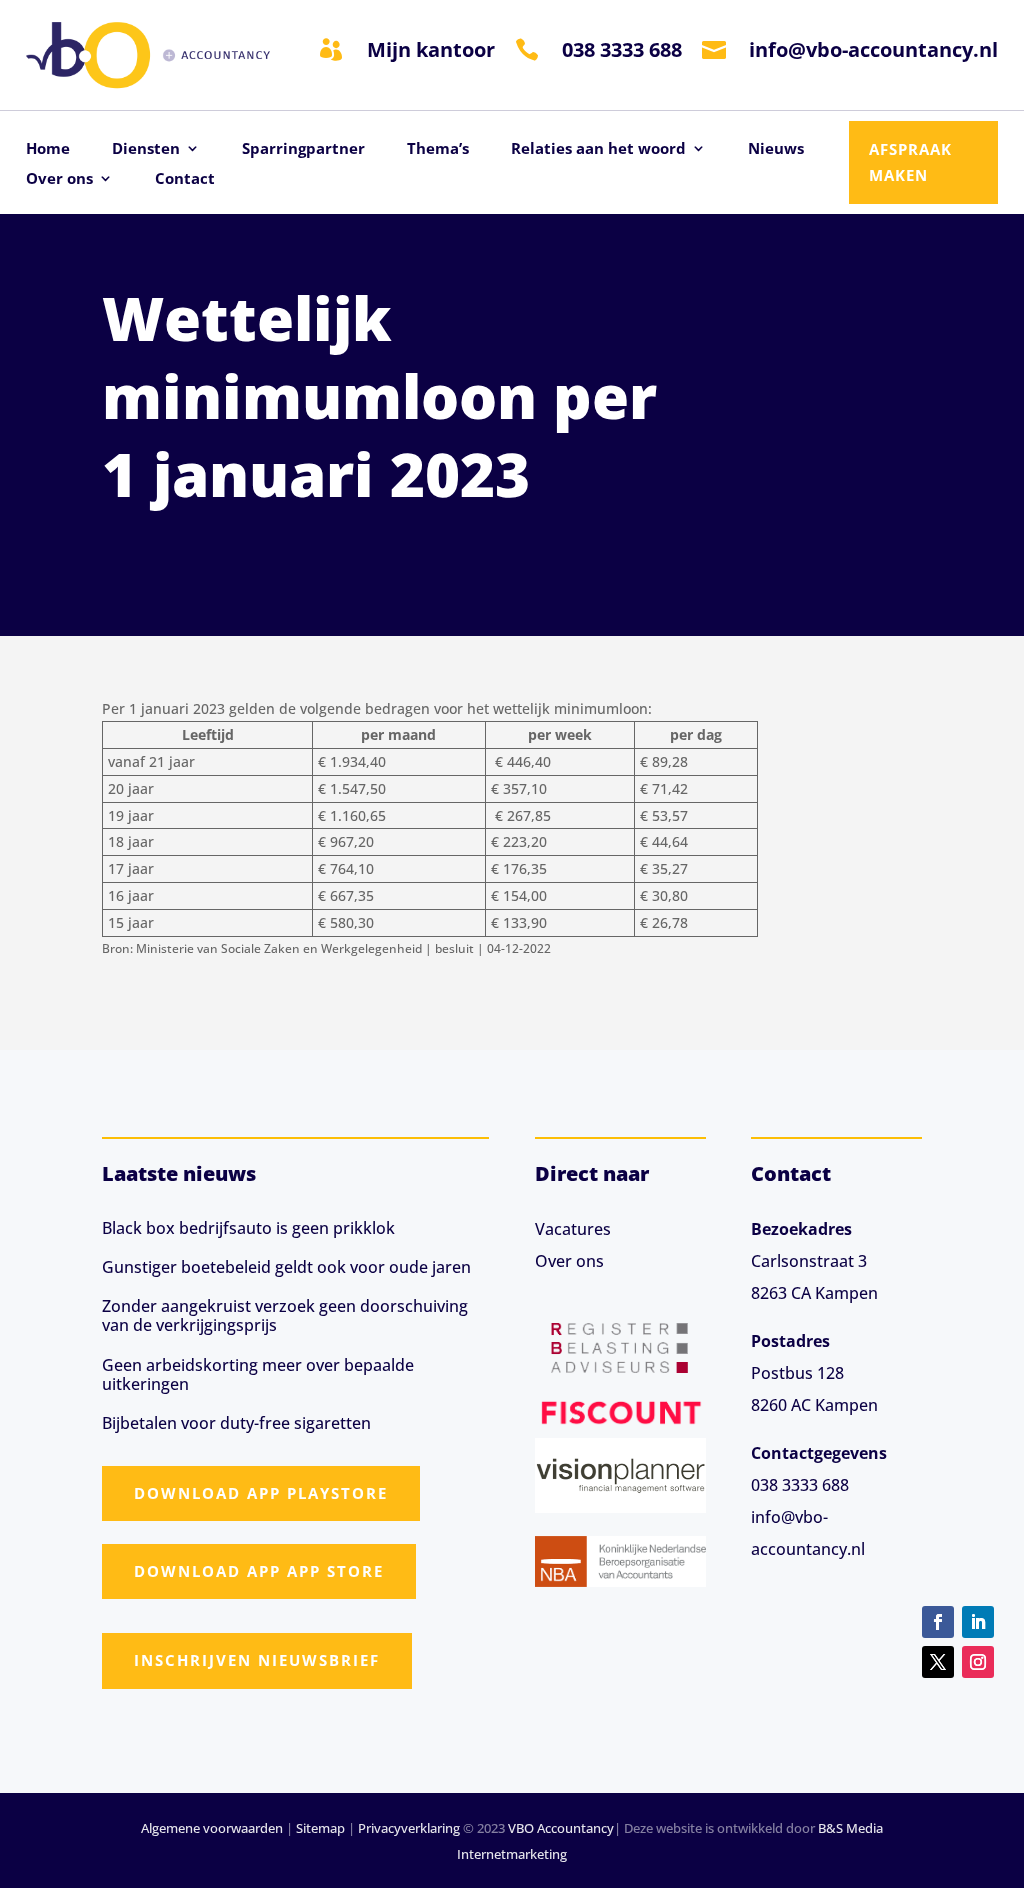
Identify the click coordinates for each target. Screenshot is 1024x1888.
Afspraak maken (910, 162)
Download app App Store (259, 1571)
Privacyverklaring (409, 1828)
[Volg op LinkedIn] (978, 1622)
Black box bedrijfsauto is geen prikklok (248, 1228)
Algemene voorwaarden (212, 1828)
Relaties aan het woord (598, 149)
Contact (185, 179)
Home (48, 149)
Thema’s (438, 149)
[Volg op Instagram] (978, 1662)
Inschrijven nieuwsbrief (257, 1660)
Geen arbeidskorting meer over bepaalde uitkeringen (258, 1374)
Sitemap (320, 1828)
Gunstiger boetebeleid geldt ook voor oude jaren (286, 1267)
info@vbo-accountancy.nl (873, 49)
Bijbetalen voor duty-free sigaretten (236, 1423)
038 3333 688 (622, 49)
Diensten (146, 149)
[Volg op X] (938, 1662)
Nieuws (776, 149)
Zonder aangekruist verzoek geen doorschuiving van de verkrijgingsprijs (285, 1315)
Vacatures (573, 1229)
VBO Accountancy (561, 1828)
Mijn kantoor (431, 49)
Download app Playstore (261, 1493)
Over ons (59, 179)
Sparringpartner (303, 149)
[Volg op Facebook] (938, 1622)
